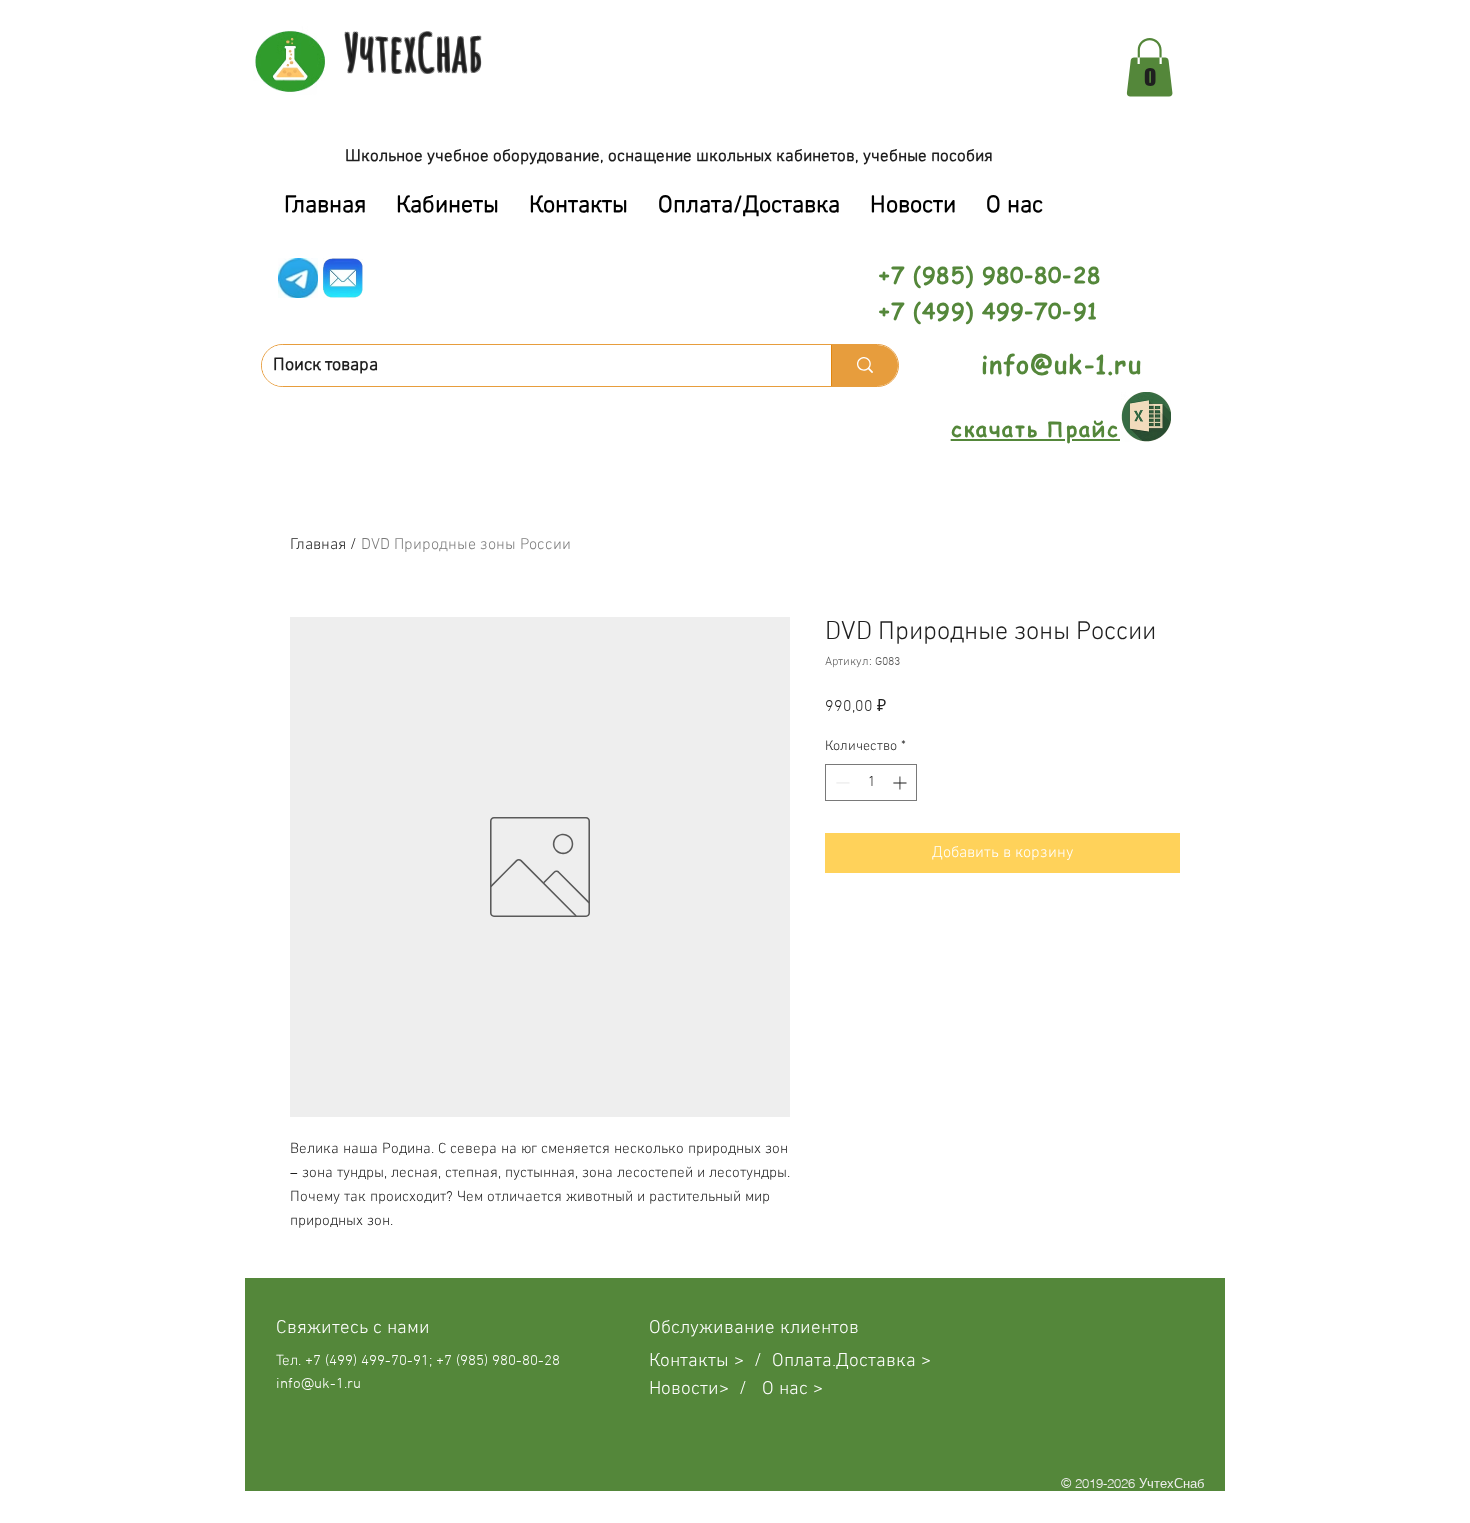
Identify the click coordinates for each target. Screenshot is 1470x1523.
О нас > (792, 1389)
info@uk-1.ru (1061, 364)
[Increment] (901, 782)
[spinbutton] (871, 782)
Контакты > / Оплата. (742, 1361)
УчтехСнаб (413, 52)
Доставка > (883, 1361)
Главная (318, 545)
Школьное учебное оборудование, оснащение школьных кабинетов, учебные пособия (669, 157)
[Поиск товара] (864, 365)
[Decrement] (840, 782)
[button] (1149, 67)
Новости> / (705, 1389)
